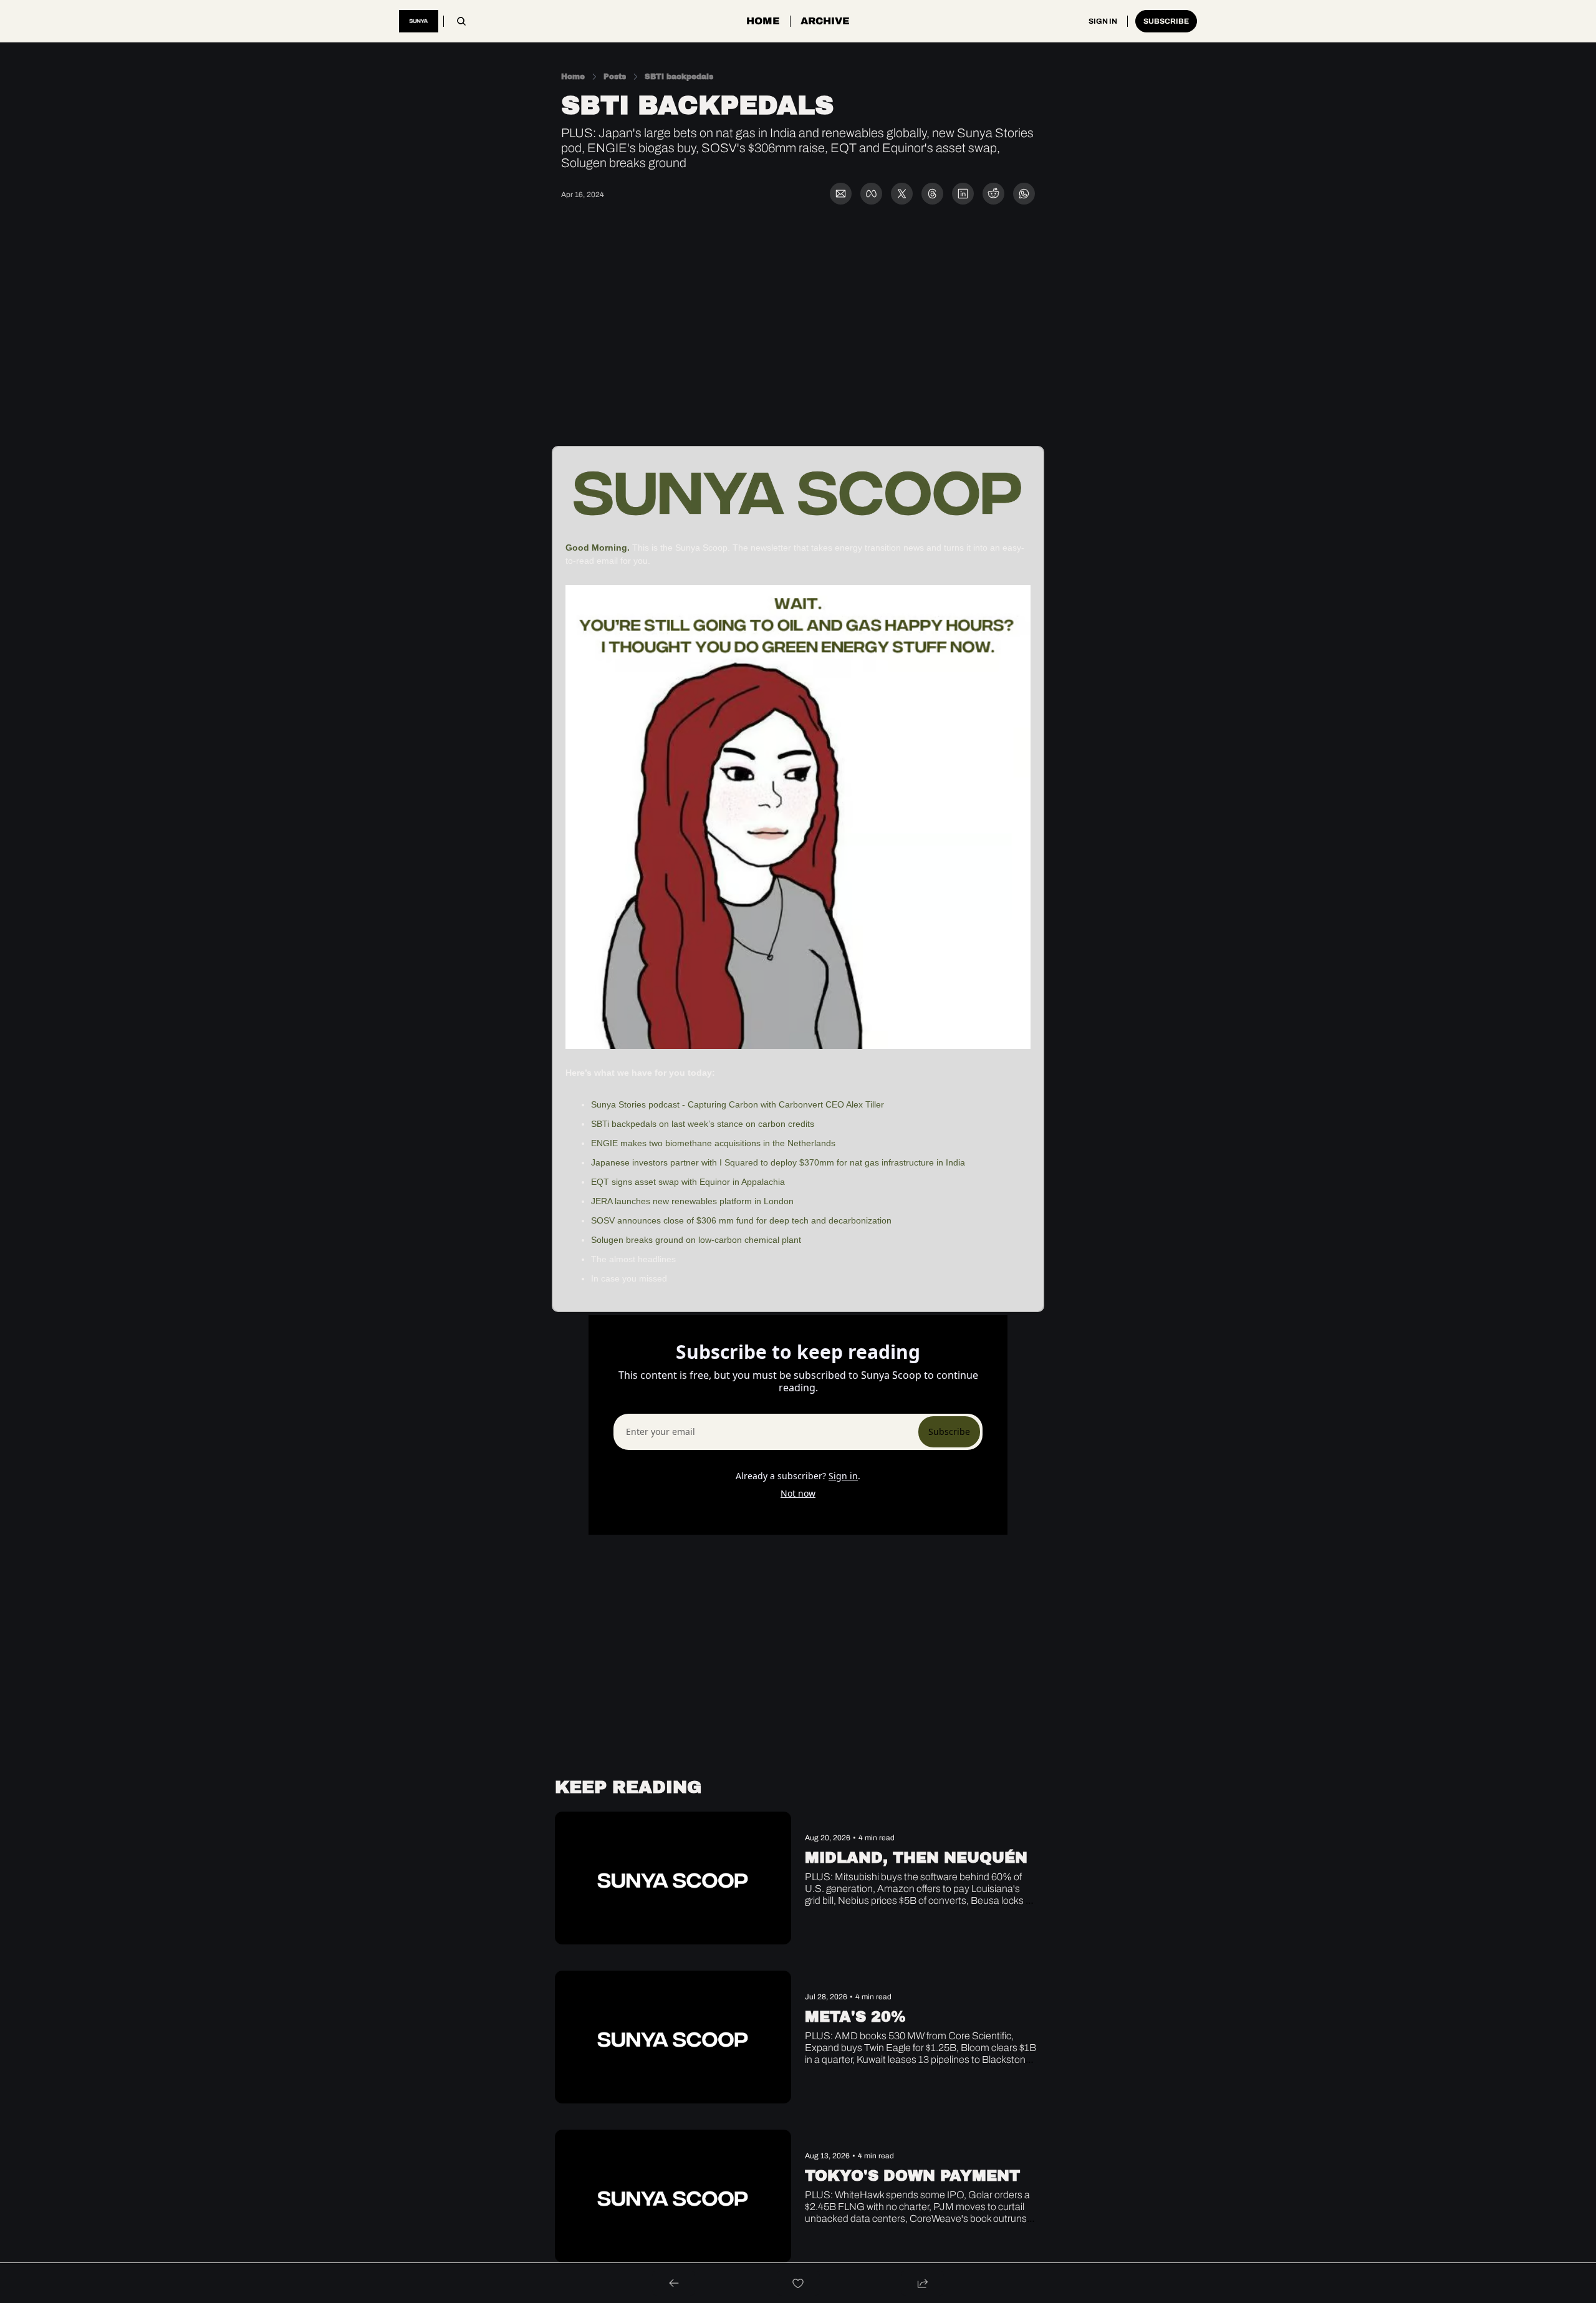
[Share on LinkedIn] (963, 194)
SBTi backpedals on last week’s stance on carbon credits (703, 1124)
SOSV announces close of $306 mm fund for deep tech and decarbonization (741, 1220)
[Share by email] (841, 194)
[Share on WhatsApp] (1024, 194)
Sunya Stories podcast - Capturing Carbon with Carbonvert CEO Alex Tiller (738, 1104)
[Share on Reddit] (993, 194)
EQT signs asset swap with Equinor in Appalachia (690, 1182)
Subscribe (949, 1432)
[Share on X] (902, 194)
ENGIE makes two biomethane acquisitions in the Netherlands (713, 1143)
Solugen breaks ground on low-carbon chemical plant (696, 1240)
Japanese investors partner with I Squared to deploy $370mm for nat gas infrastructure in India (778, 1162)
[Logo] (419, 21)
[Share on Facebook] (871, 194)
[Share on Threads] (932, 194)
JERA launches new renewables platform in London (692, 1201)
